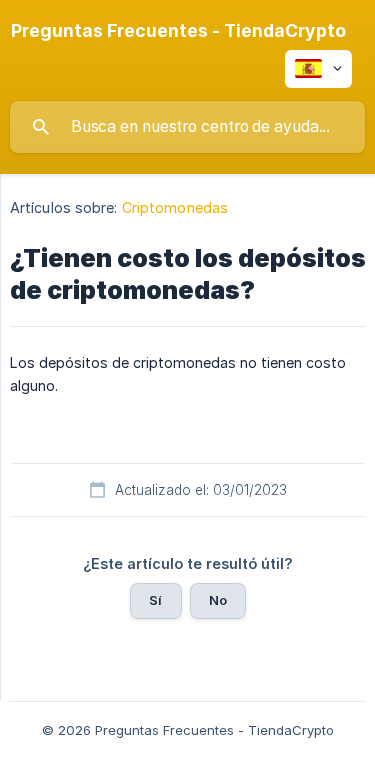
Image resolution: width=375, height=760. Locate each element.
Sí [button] (155, 600)
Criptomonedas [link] (175, 207)
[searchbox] (187, 127)
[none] (178, 31)
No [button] (218, 600)
